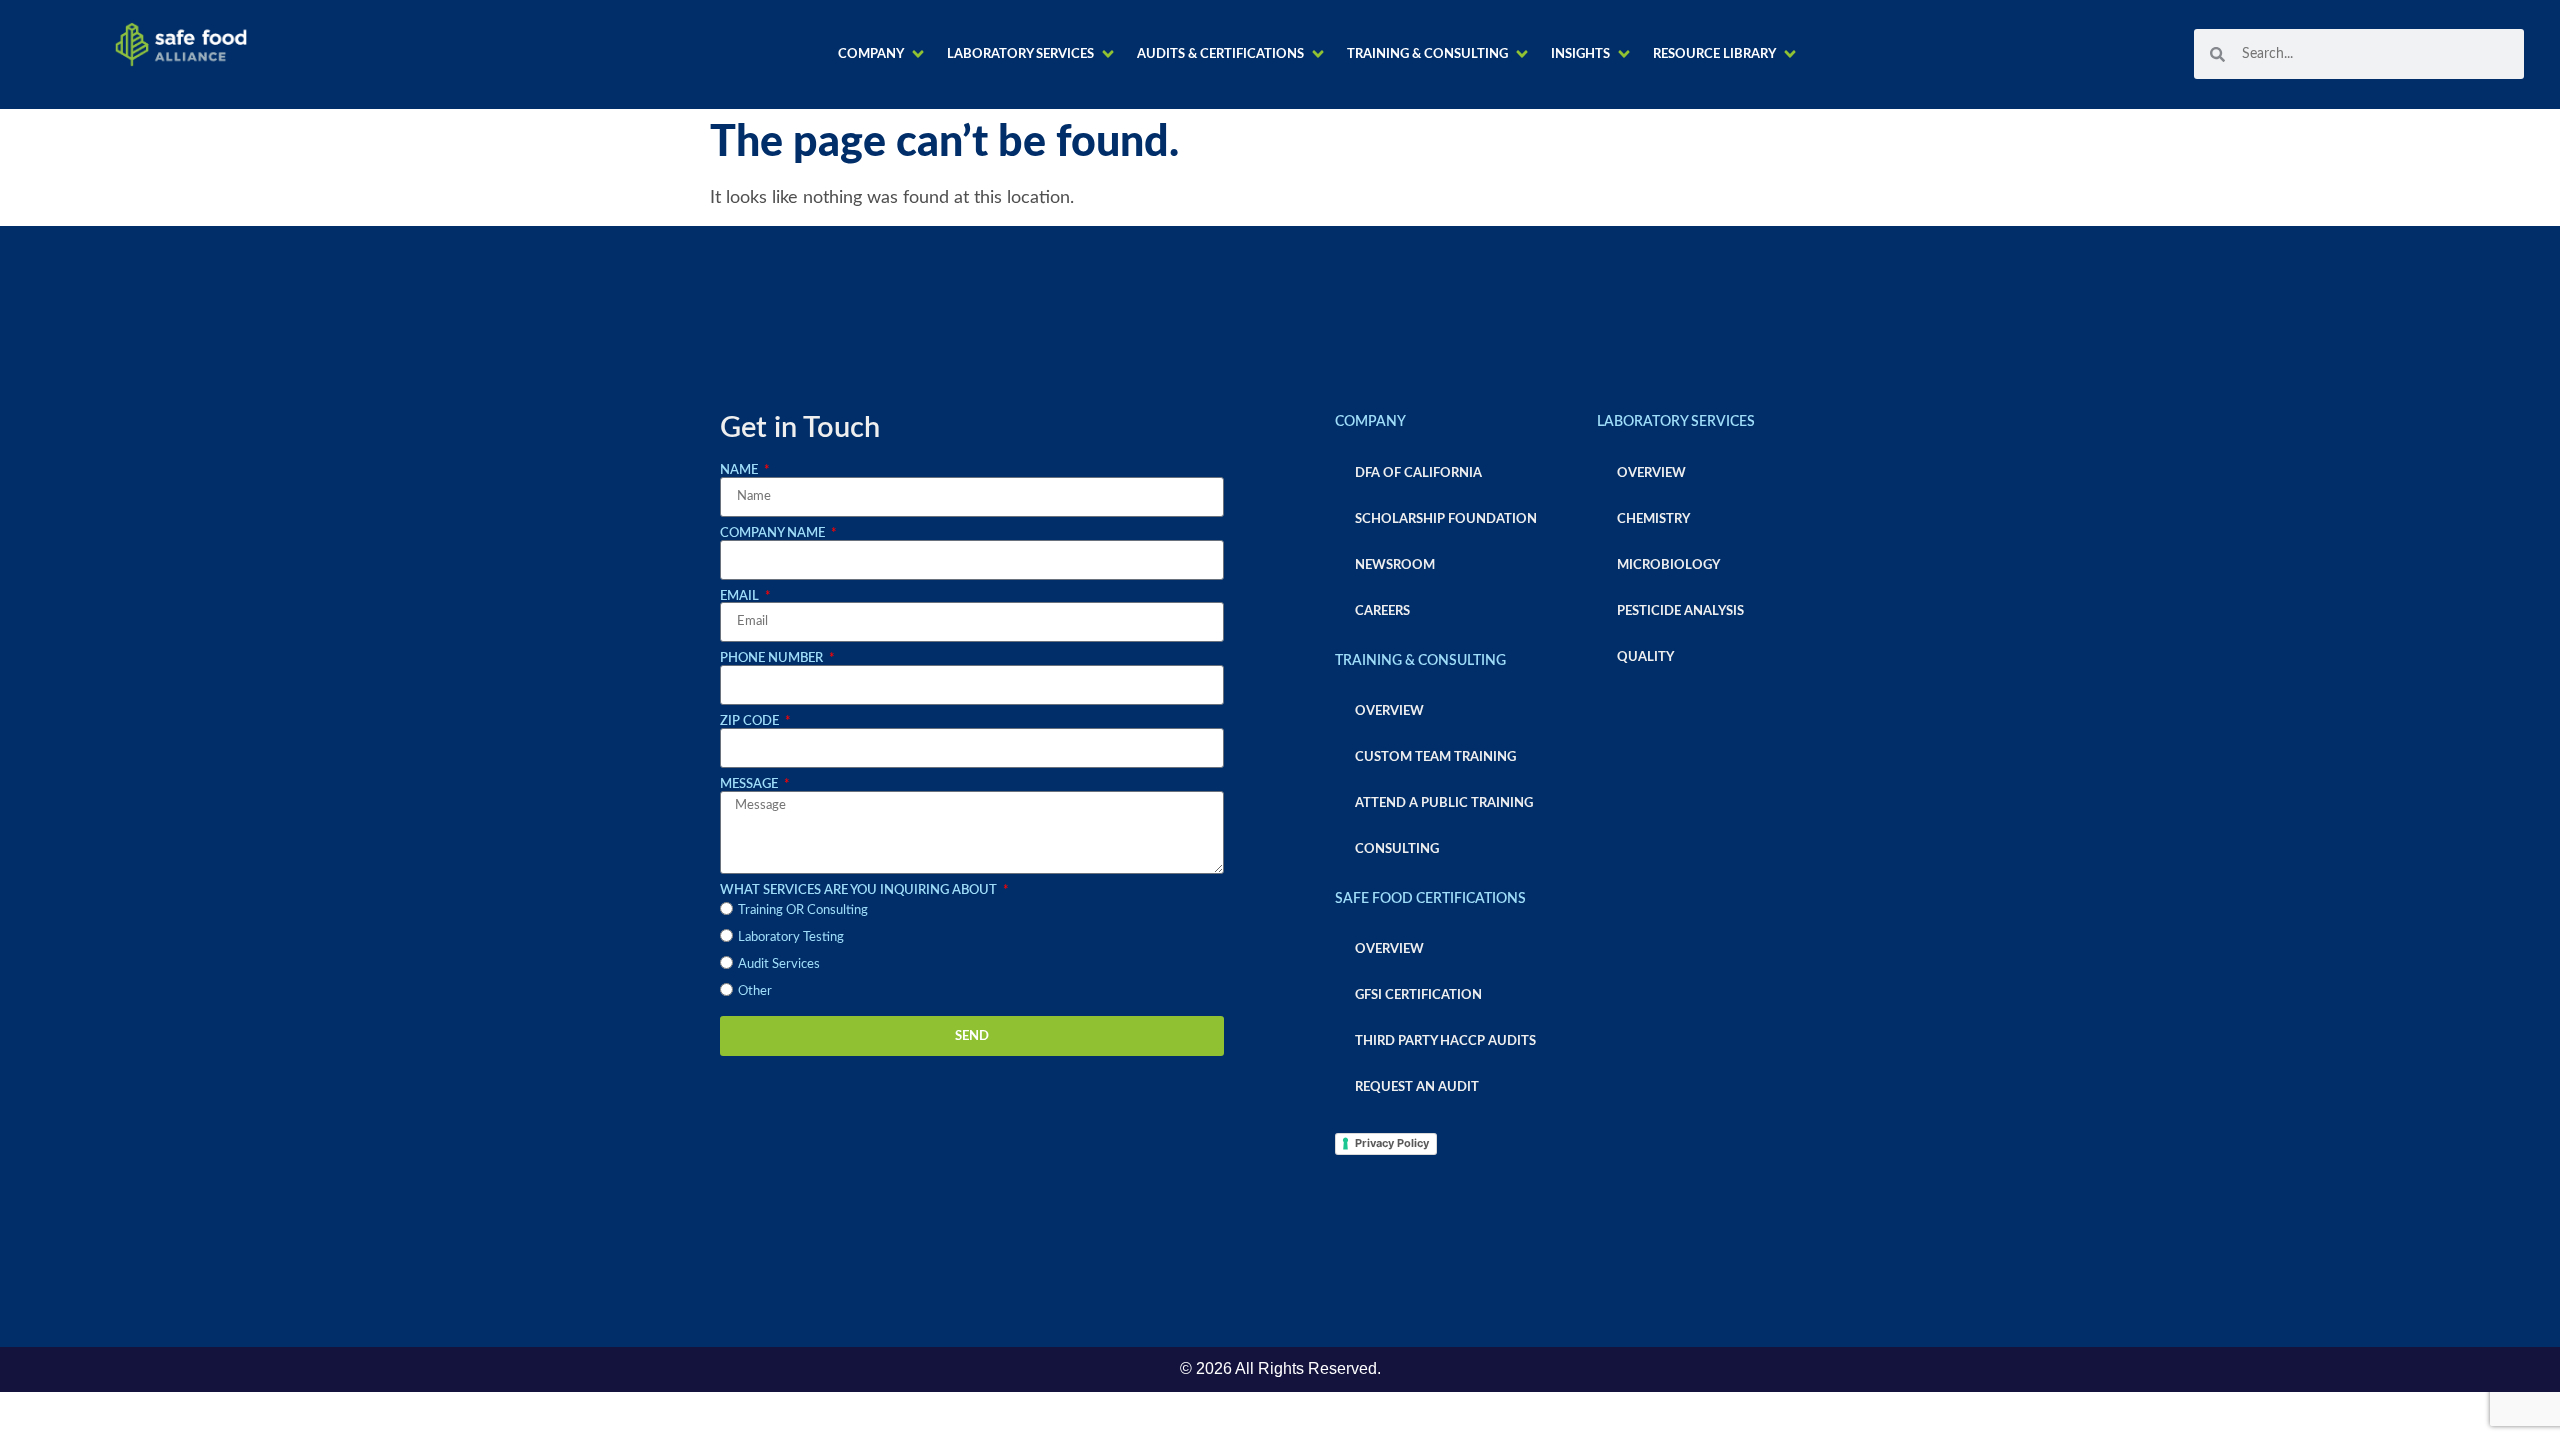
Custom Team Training (1435, 757)
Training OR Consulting (803, 910)
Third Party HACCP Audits (1445, 1041)
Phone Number (773, 658)
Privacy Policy (1392, 1143)
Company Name (774, 533)
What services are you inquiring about (860, 890)
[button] (882, 54)
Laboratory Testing (791, 937)
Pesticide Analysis (1680, 611)
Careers (1382, 611)
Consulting (1397, 849)
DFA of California (1418, 473)
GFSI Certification (1418, 995)
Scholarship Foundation (1446, 519)
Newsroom (1395, 565)
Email (741, 596)
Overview (1389, 711)
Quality (1645, 657)
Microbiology (1668, 565)
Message (750, 784)
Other (755, 991)
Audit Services (779, 964)
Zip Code (751, 721)
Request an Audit (1417, 1087)
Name (740, 470)
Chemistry (1653, 519)
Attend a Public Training (1444, 803)
